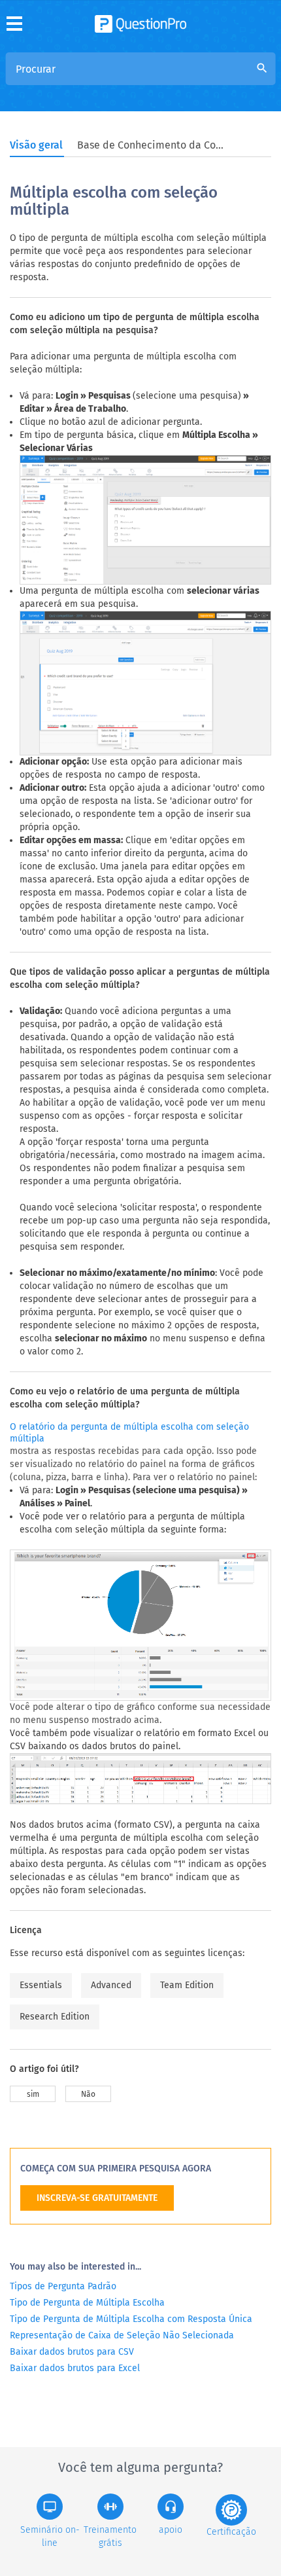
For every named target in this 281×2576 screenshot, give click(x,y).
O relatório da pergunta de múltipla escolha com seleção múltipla (129, 1433)
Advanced (111, 1985)
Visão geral (36, 145)
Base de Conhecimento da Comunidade (152, 145)
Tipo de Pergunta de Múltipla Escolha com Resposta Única (131, 2319)
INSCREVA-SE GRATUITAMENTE (97, 2198)
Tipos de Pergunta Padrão (63, 2286)
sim (33, 2094)
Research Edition (55, 2017)
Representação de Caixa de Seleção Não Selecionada (122, 2335)
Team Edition (187, 1985)
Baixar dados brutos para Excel (75, 2368)
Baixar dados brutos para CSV (72, 2352)
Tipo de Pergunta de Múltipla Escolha (87, 2303)
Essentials (41, 1985)
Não (88, 2094)
